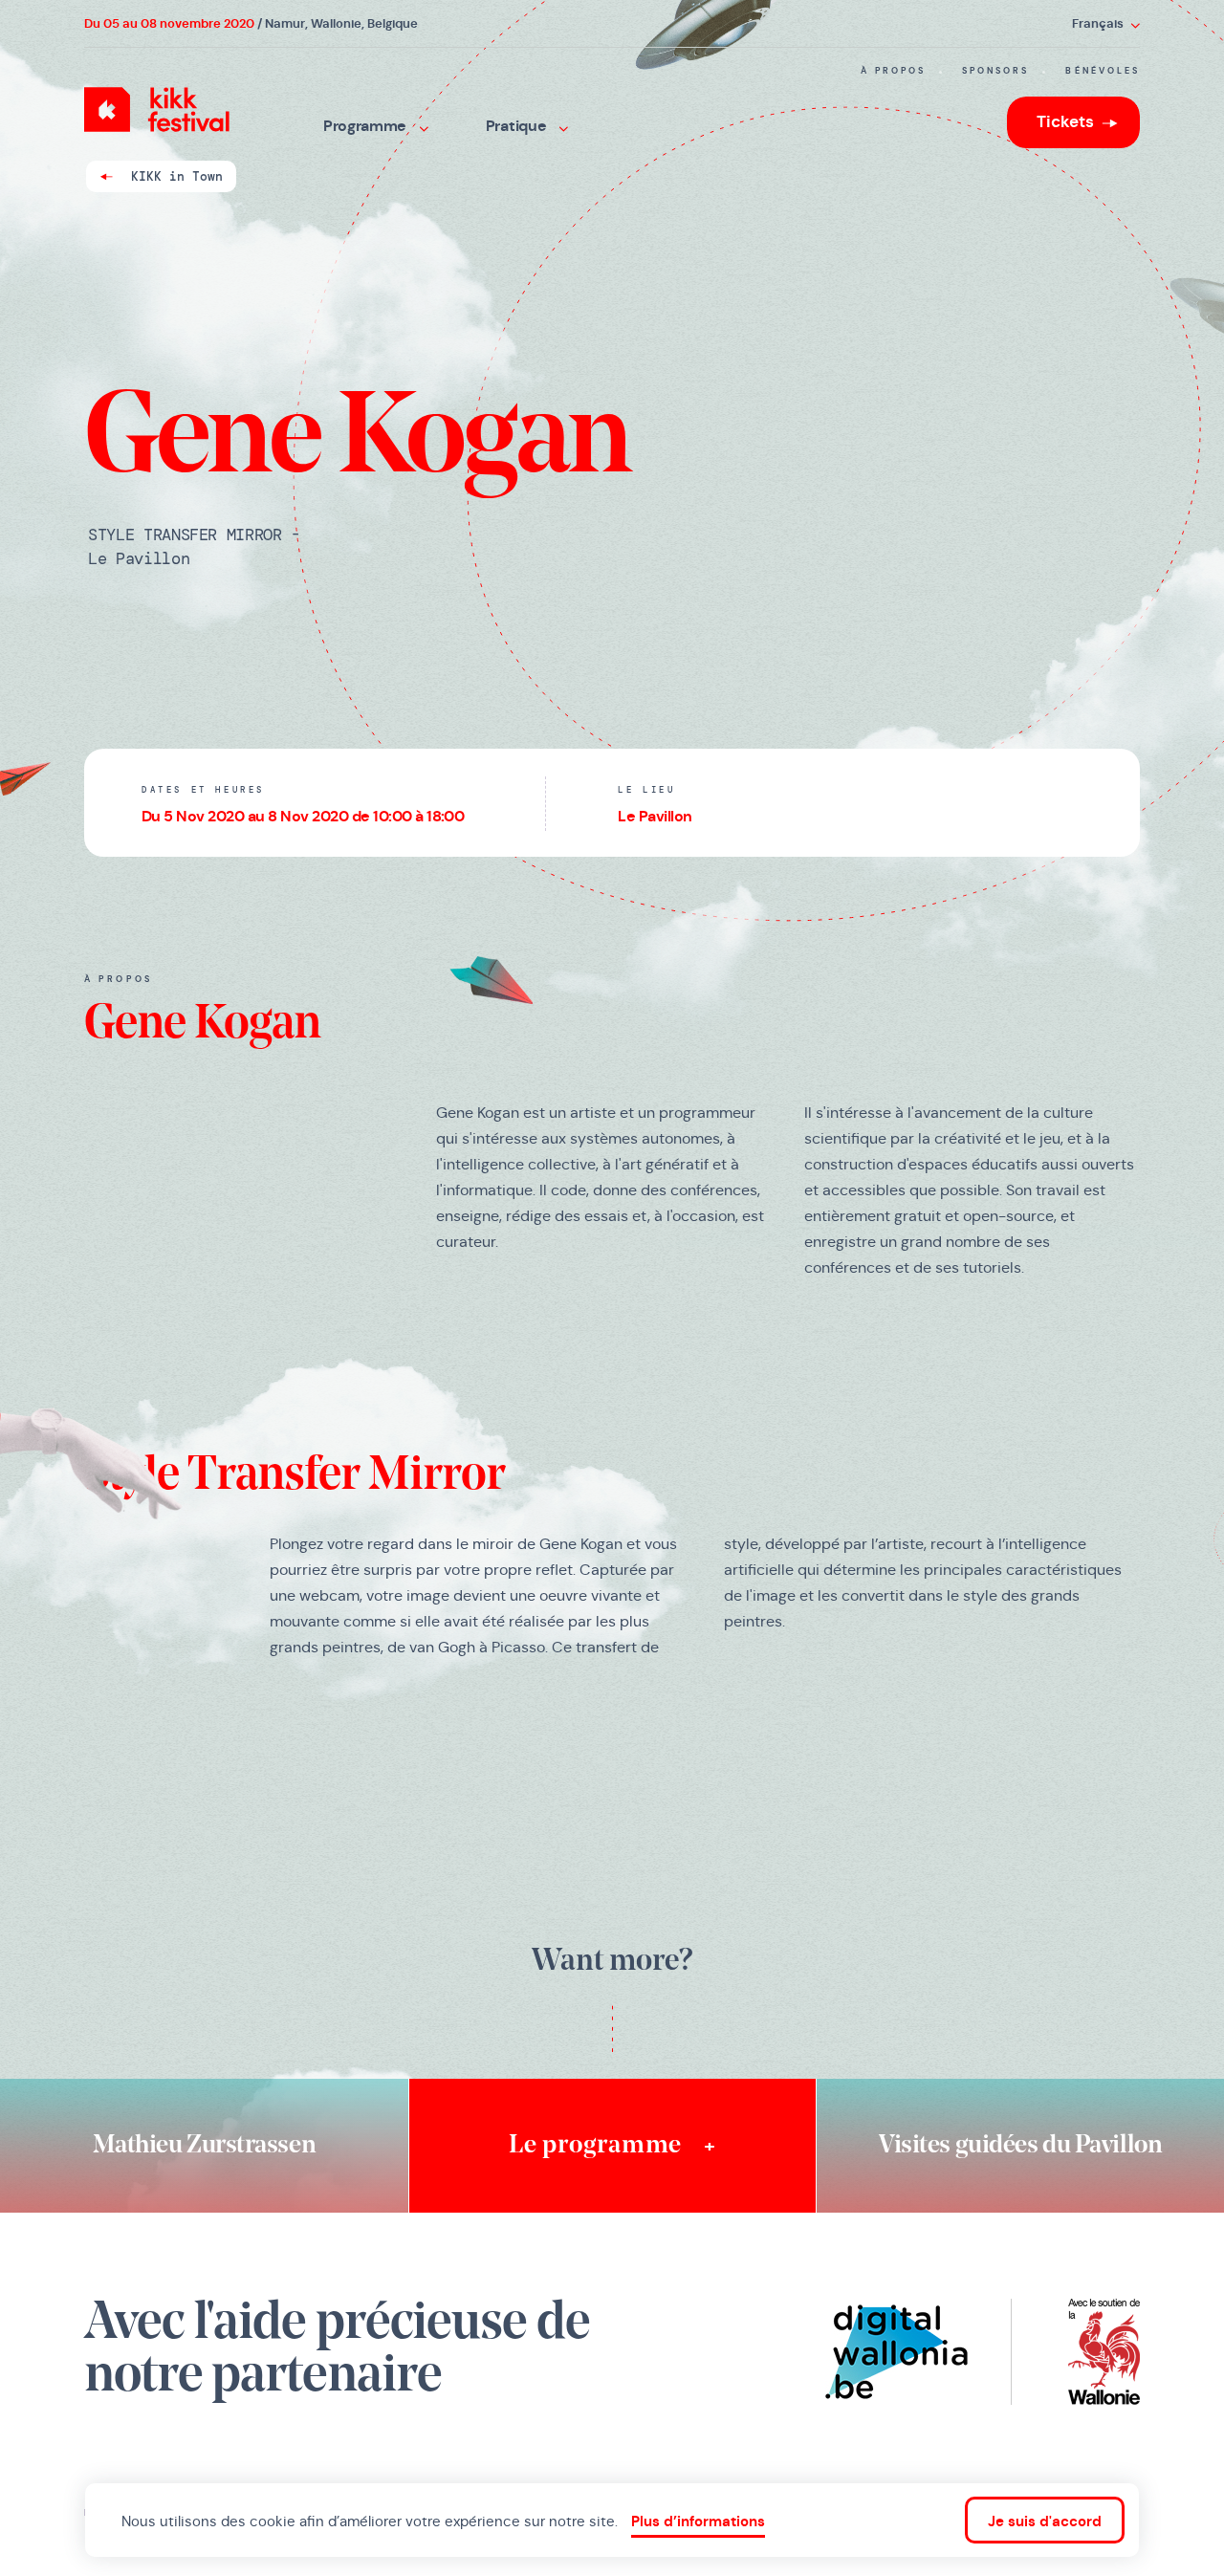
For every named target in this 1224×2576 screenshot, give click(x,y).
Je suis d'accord (1045, 2521)
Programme (367, 126)
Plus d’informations (698, 2521)
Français (1099, 23)
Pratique (518, 126)
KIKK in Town (177, 176)
